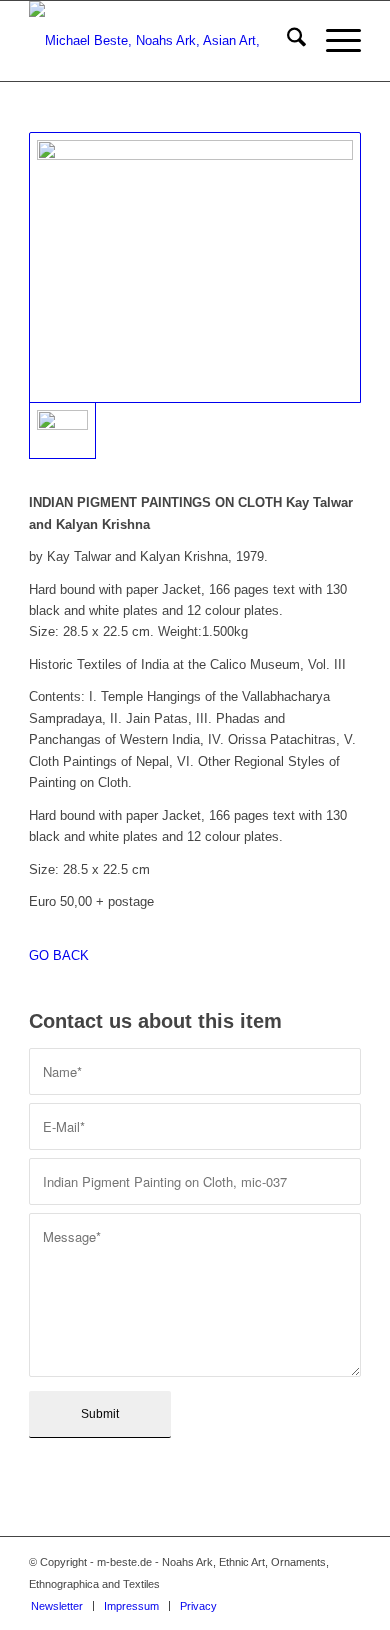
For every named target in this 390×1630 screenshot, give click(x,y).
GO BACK (59, 955)
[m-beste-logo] (161, 41)
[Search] (286, 41)
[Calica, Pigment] (195, 267)
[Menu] (333, 41)
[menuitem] (286, 41)
